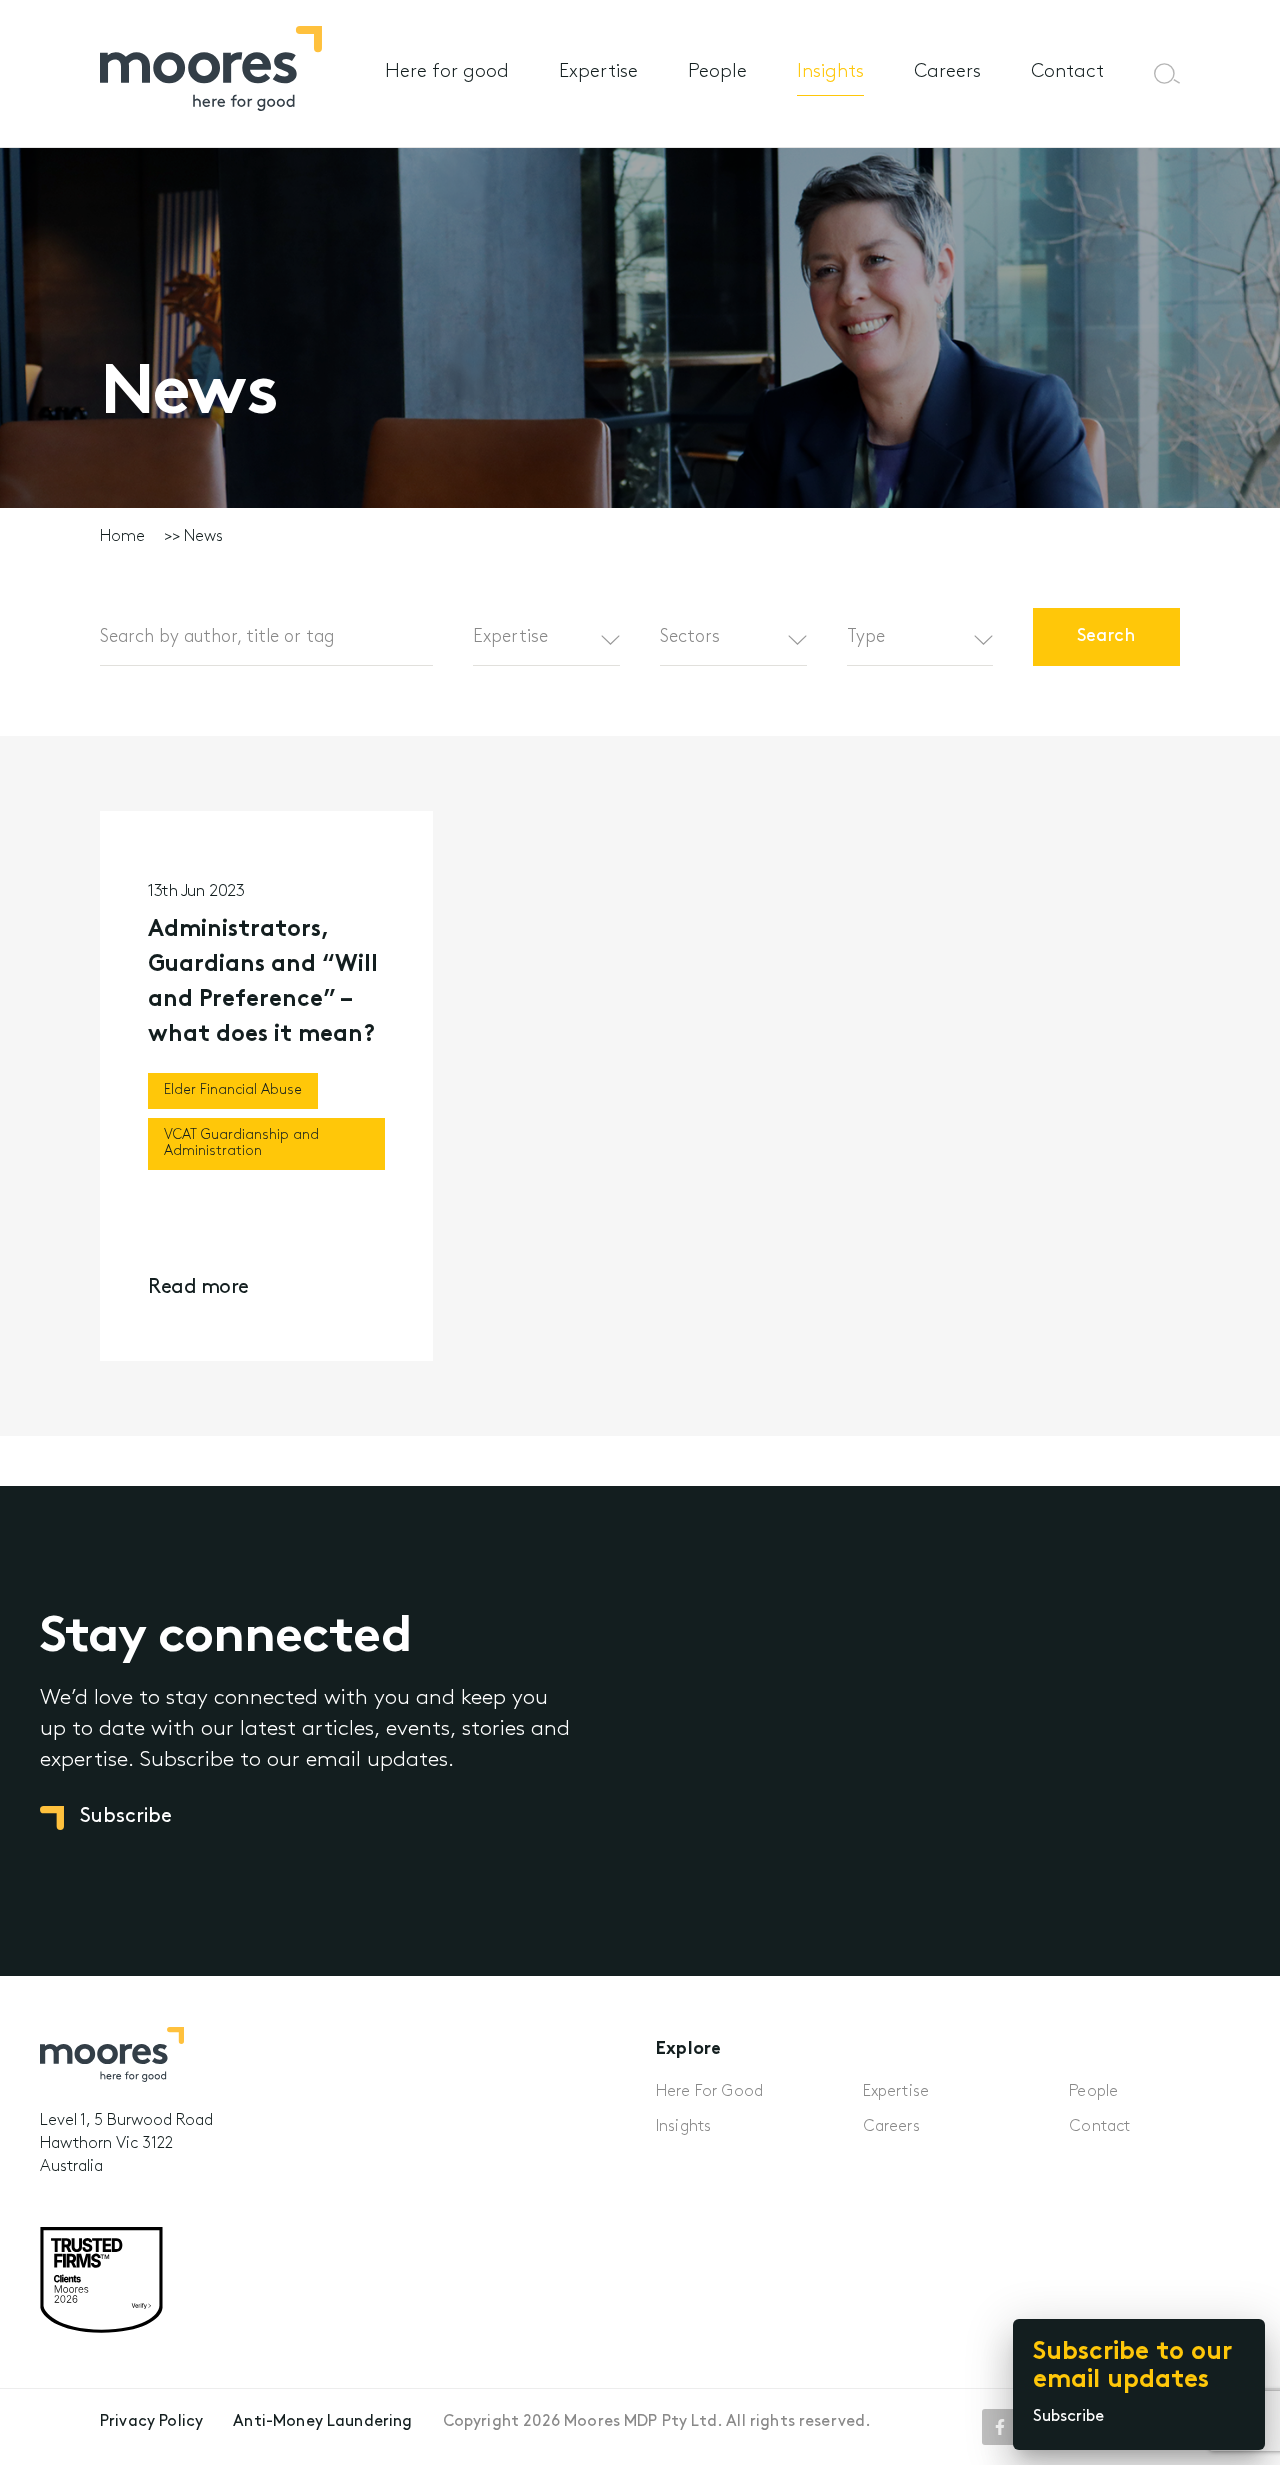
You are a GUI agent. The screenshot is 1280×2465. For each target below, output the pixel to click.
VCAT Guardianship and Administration (241, 1143)
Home (122, 537)
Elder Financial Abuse (233, 1090)
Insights (830, 72)
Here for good (447, 72)
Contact (1067, 72)
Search (1107, 637)
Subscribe (1068, 2417)
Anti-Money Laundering (322, 2422)
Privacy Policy (151, 2422)
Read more (198, 1288)
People (717, 72)
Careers (947, 72)
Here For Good (709, 2092)
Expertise (598, 72)
